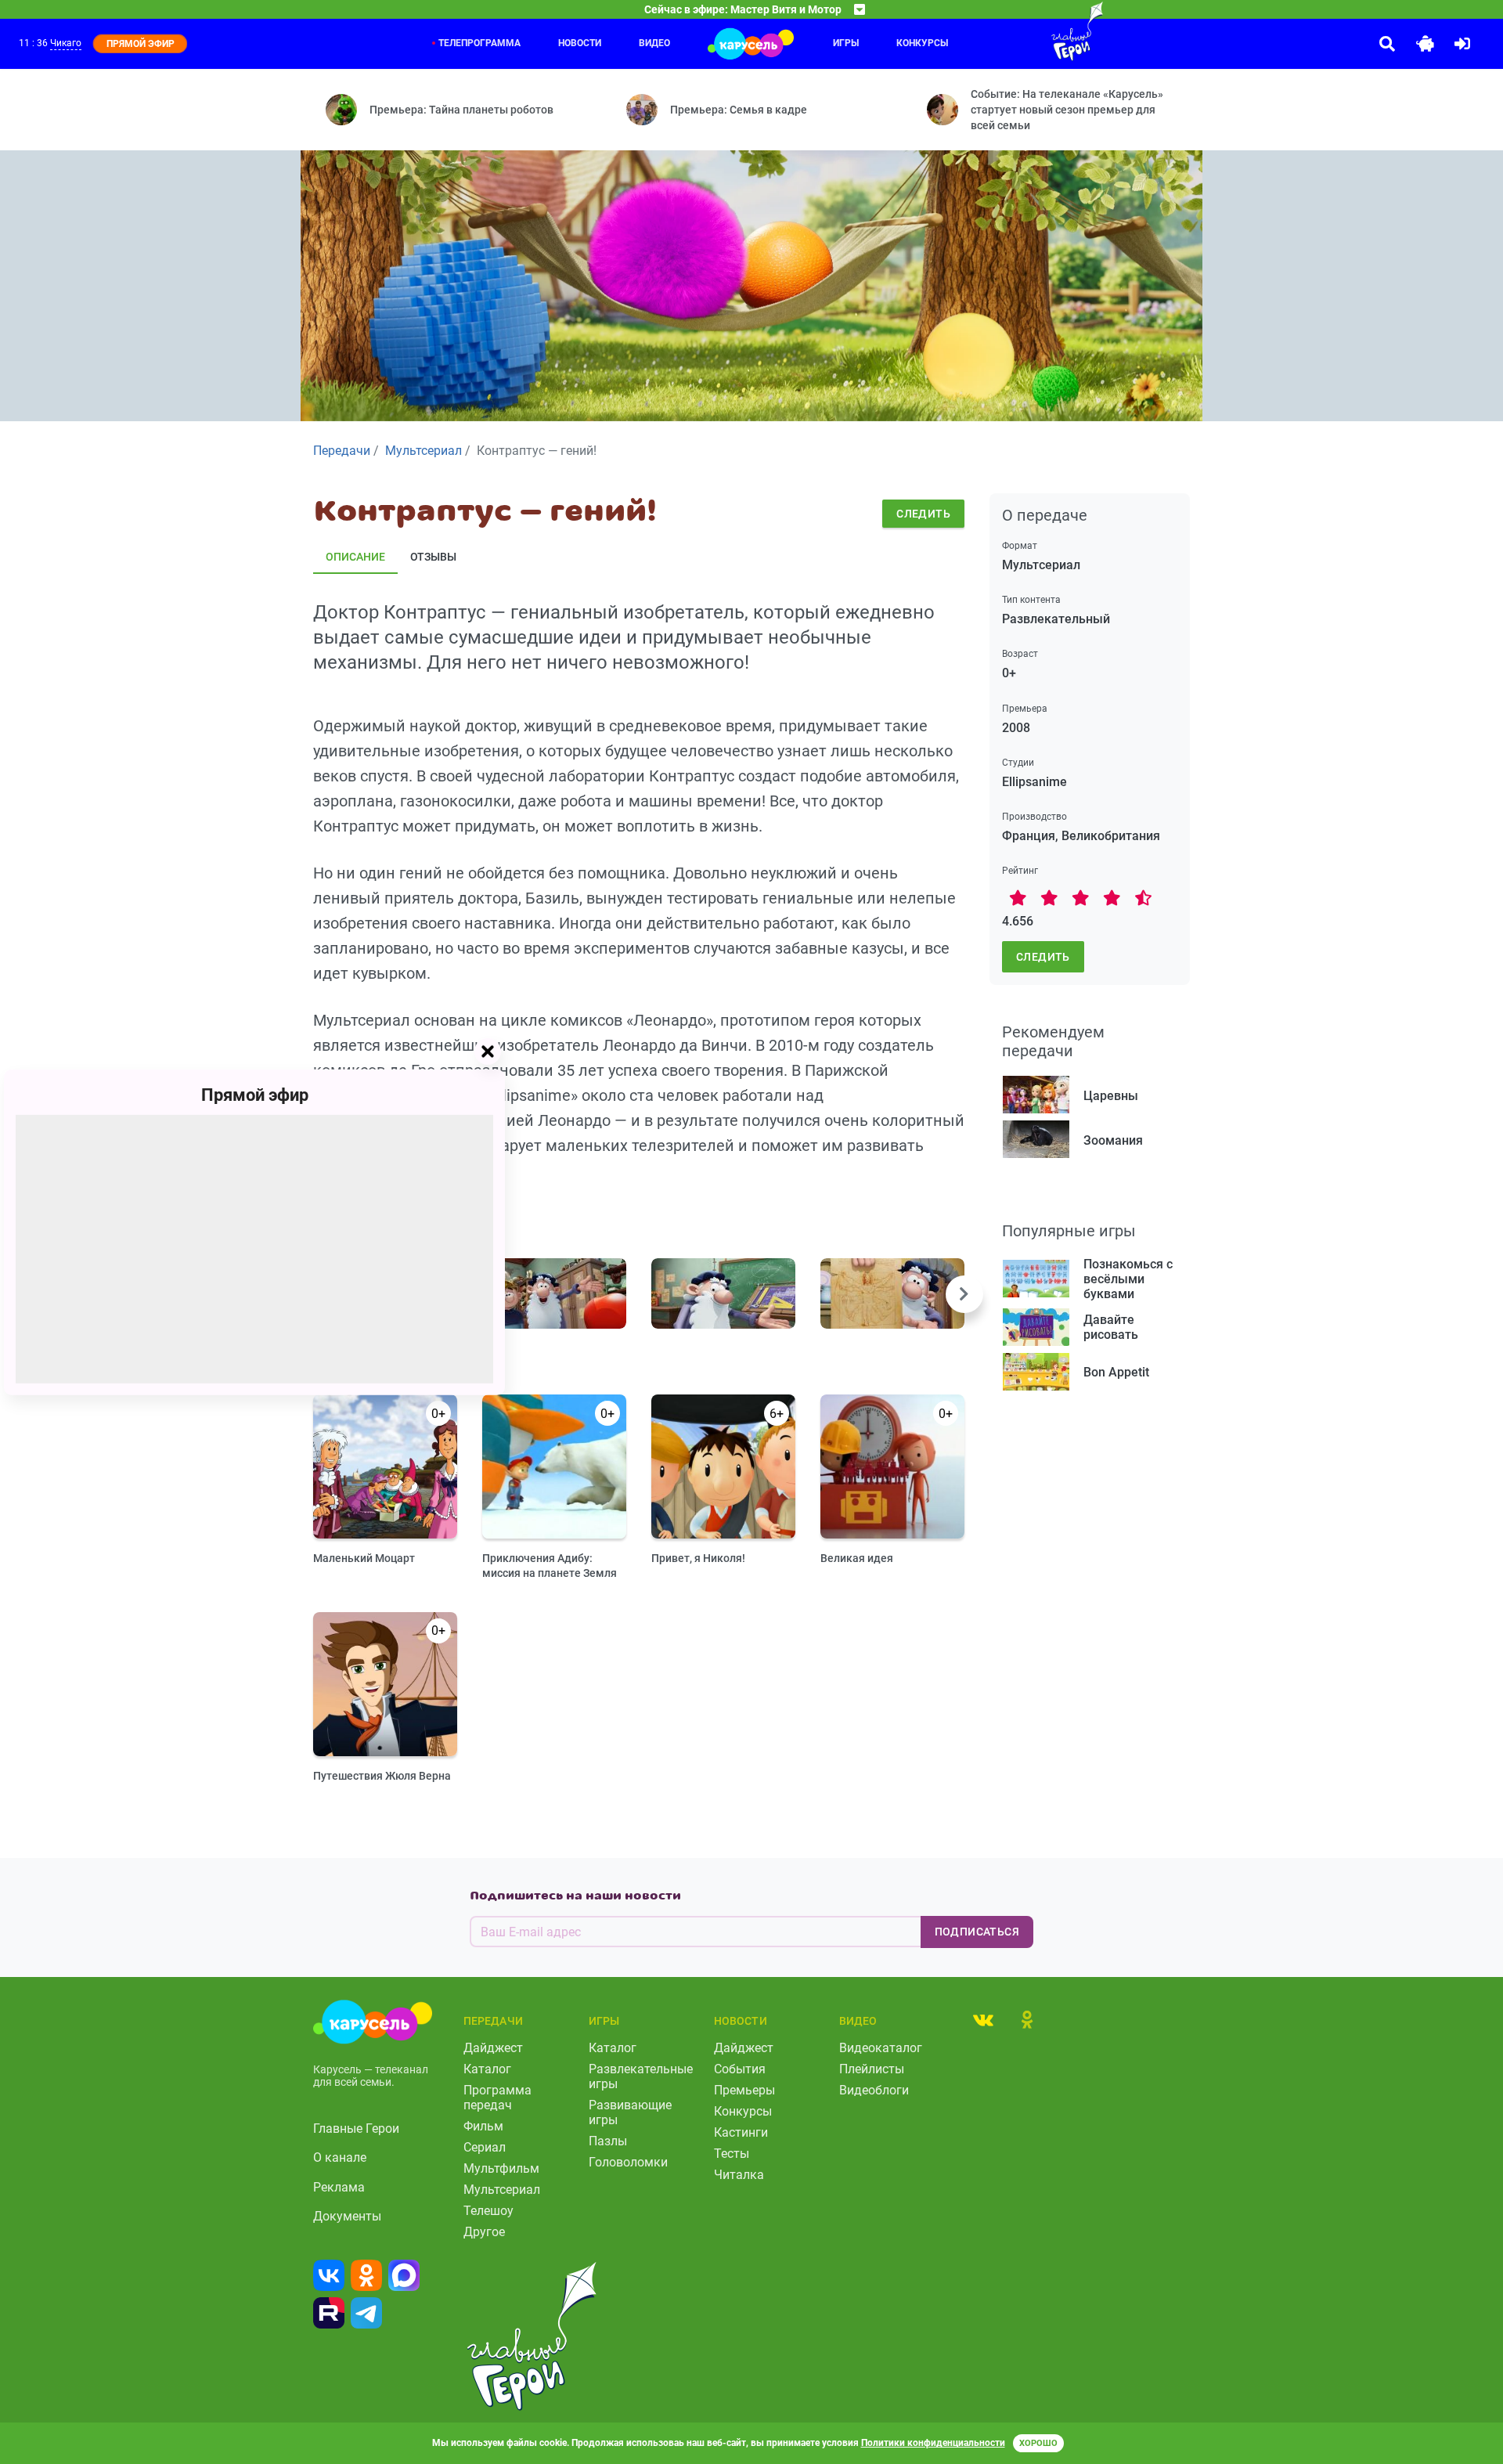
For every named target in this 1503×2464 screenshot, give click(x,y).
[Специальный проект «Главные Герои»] (1026, 31)
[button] (964, 1294)
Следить (923, 514)
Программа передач (497, 2098)
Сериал (485, 2147)
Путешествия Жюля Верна (382, 1776)
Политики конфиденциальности (933, 2443)
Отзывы (433, 557)
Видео (654, 43)
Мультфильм (501, 2168)
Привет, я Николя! (698, 1558)
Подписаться (977, 1932)
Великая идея (857, 1558)
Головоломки (628, 2162)
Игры (846, 43)
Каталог (487, 2069)
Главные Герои (356, 2128)
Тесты (732, 2154)
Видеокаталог (881, 2048)
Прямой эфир (255, 1094)
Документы (347, 2216)
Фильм (483, 2126)
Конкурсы (922, 43)
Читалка (739, 2175)
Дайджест (493, 2048)
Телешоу (488, 2211)
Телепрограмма (479, 43)
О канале (340, 2157)
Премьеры (744, 2090)
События (740, 2069)
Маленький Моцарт (364, 1558)
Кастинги (741, 2132)
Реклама (339, 2187)
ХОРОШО (1038, 2443)
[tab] (983, 2019)
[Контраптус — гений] (554, 1293)
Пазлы (608, 2141)
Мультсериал (502, 2190)
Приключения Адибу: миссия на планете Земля (550, 1566)
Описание (355, 557)
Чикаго (66, 43)
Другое (484, 2232)
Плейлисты (872, 2069)
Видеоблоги (874, 2090)
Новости (580, 43)
